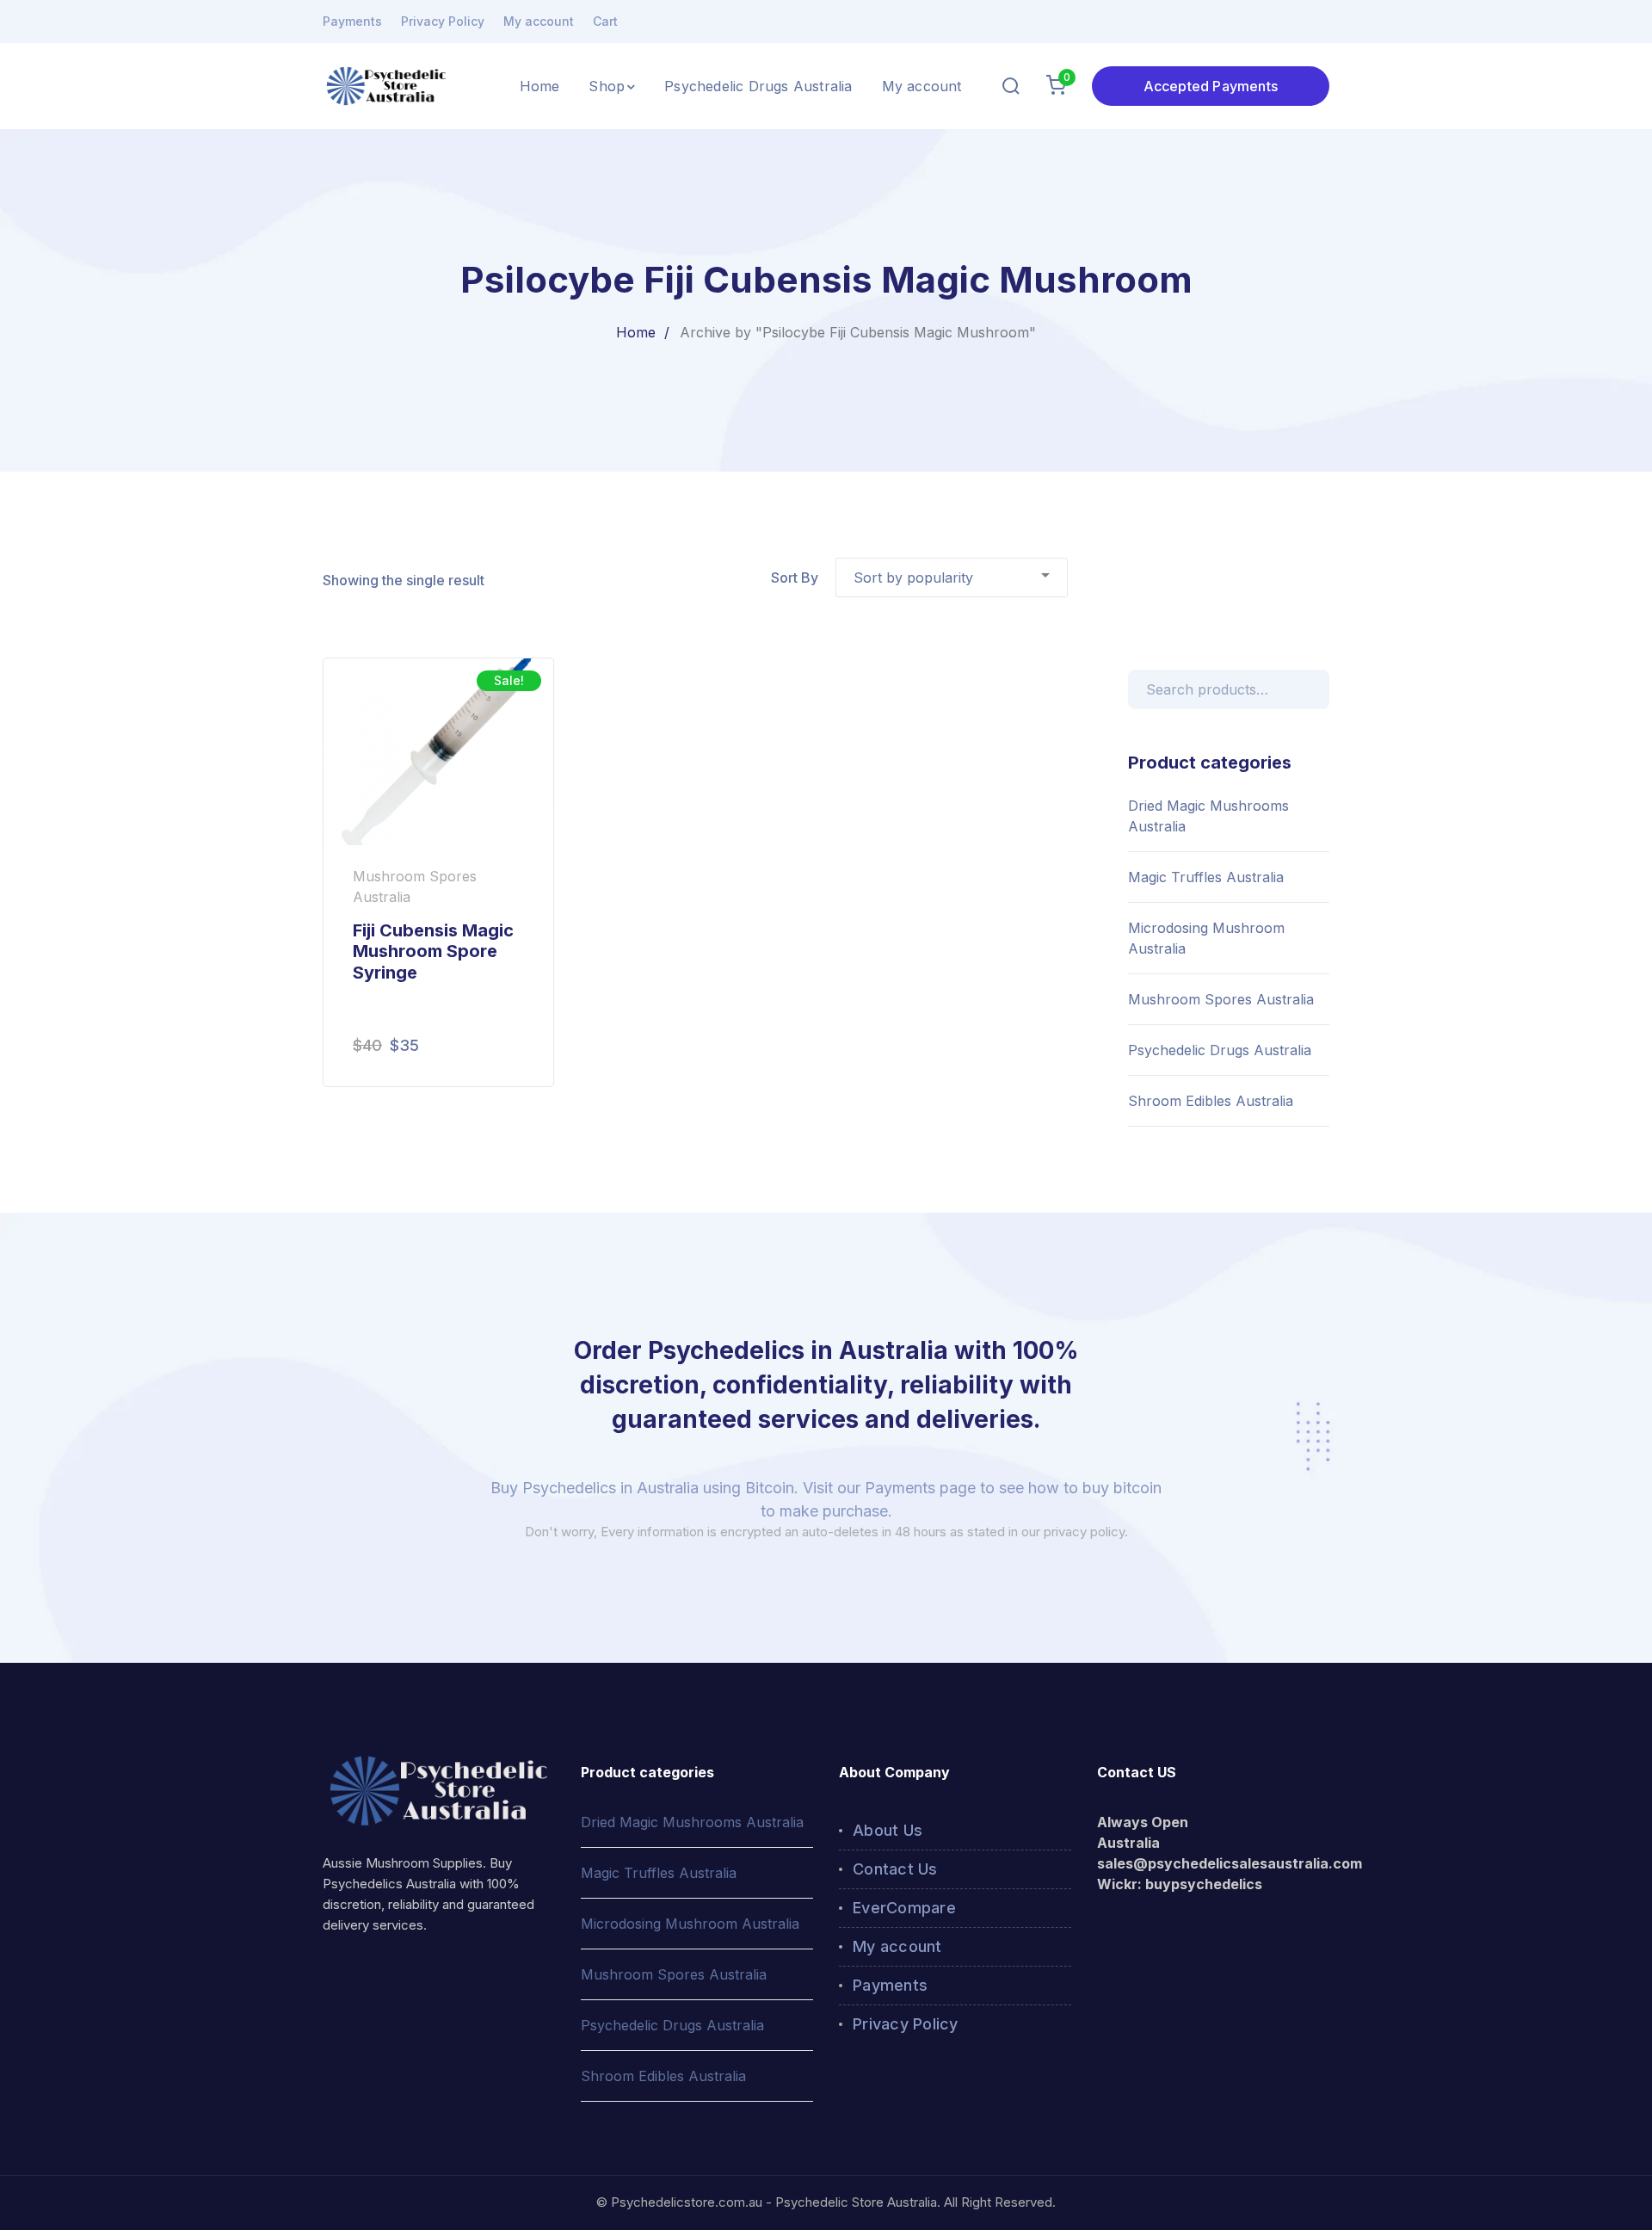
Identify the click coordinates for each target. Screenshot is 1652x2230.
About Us (888, 1830)
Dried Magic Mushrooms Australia (1208, 816)
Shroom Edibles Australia (1211, 1101)
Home (636, 332)
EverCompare (904, 1908)
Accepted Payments (1211, 86)
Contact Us (895, 1869)
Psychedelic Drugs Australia (1220, 1050)
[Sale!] (438, 751)
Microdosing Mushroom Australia (1206, 938)
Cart (605, 21)
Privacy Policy (443, 21)
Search (1313, 687)
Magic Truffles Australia (1206, 877)
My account (539, 21)
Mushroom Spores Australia (1221, 999)
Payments (352, 21)
